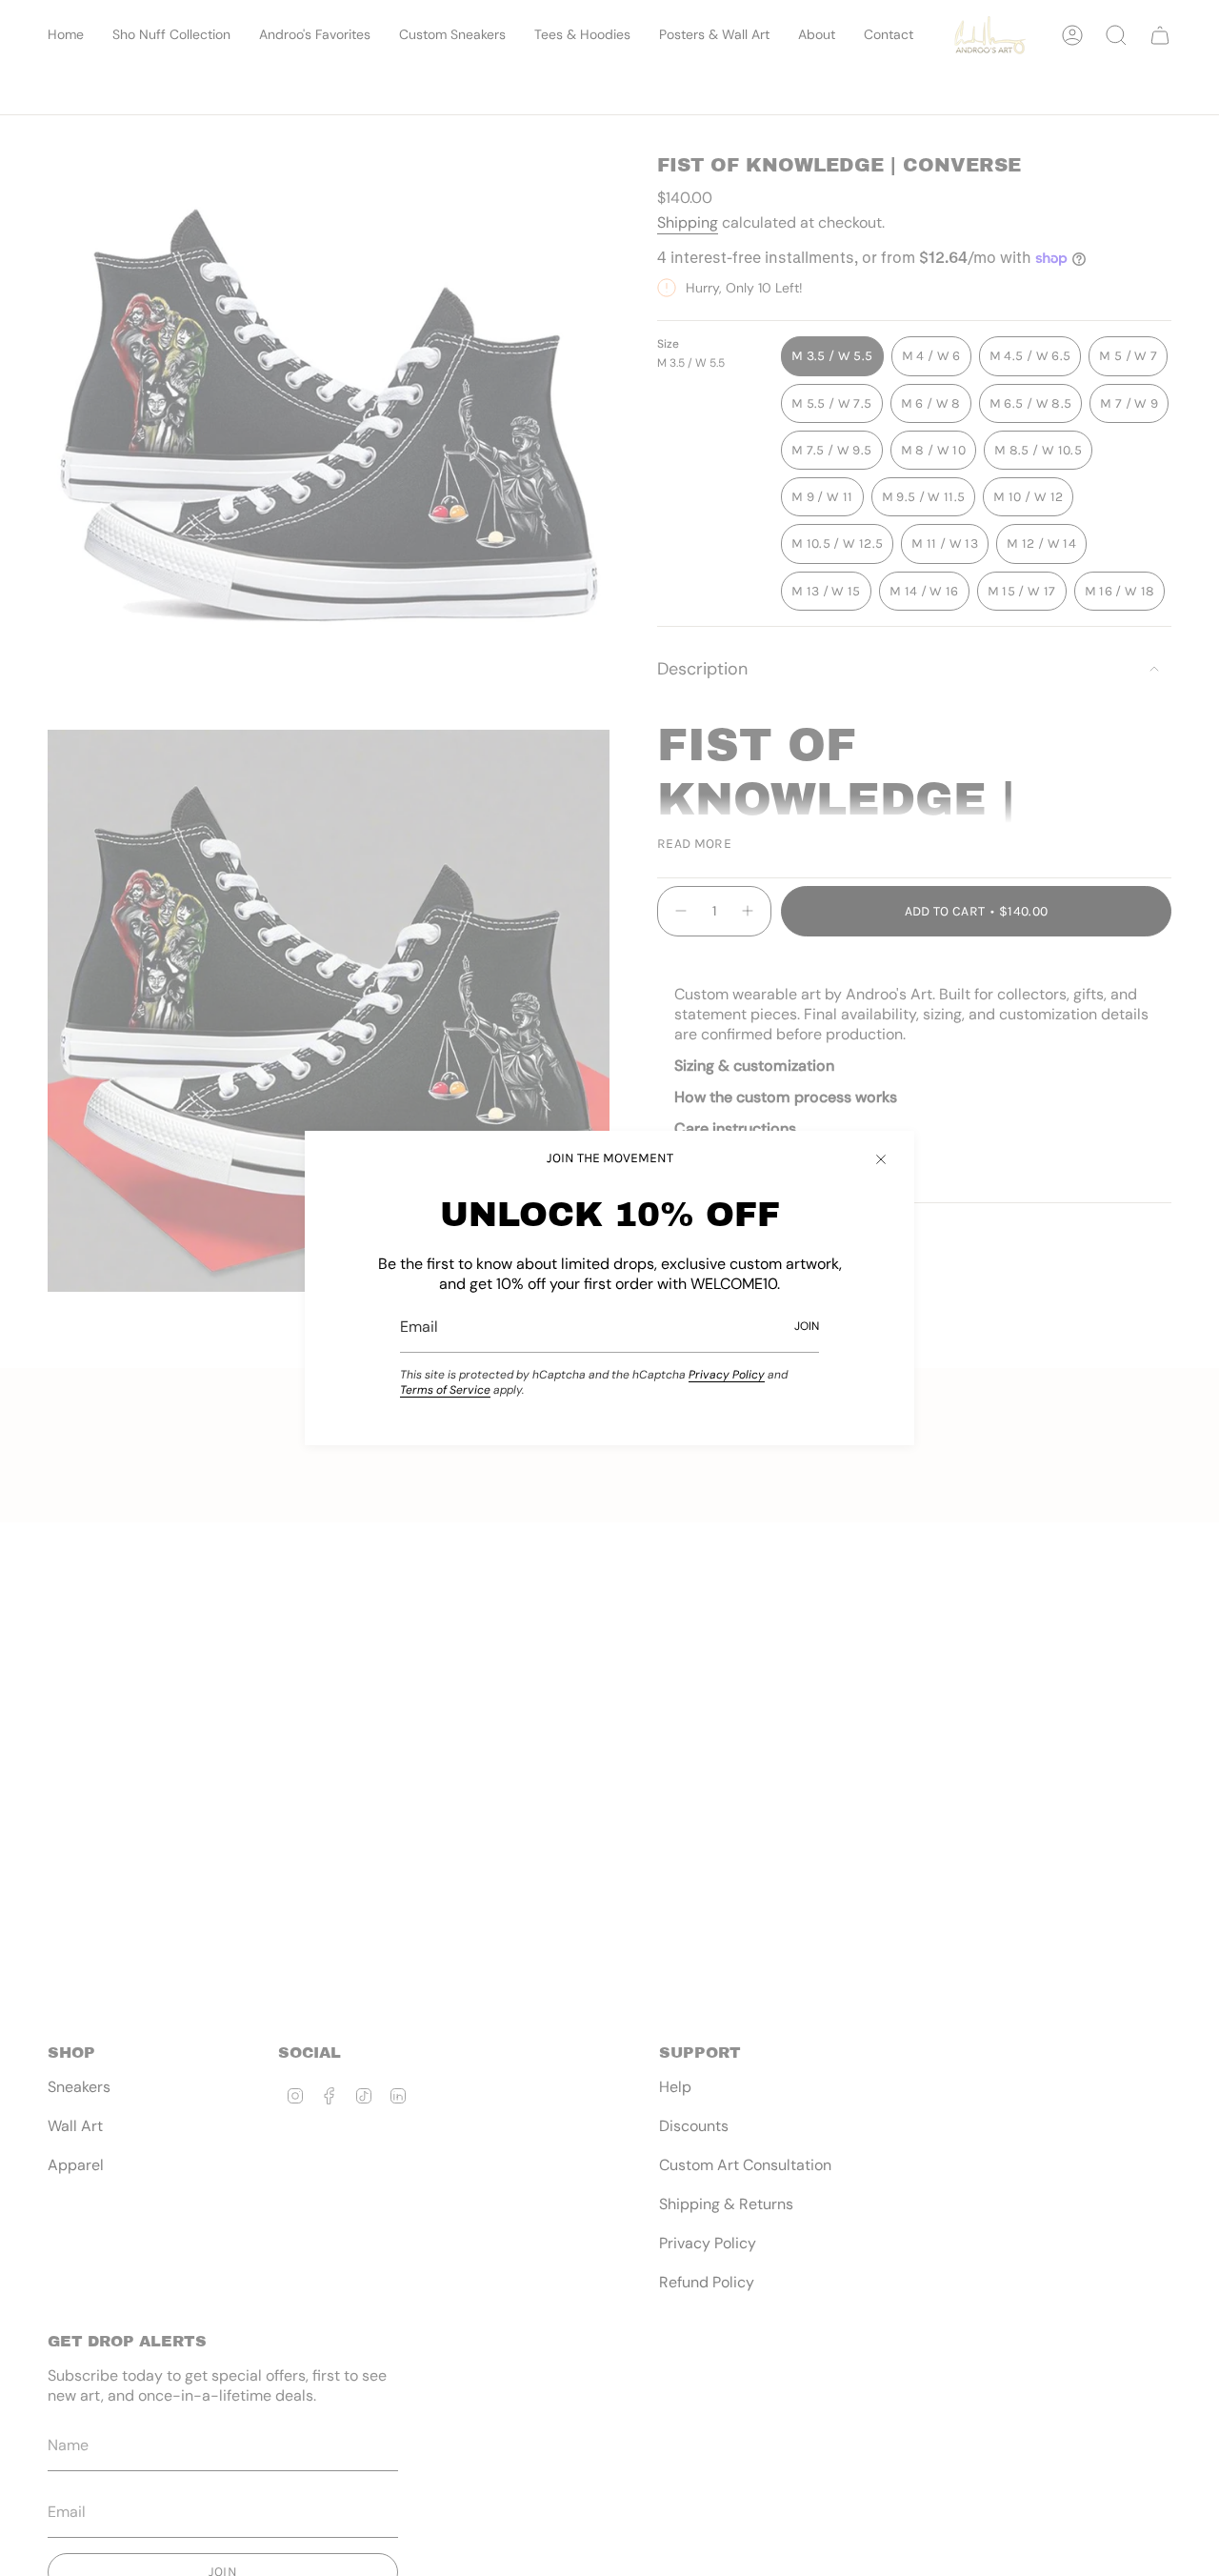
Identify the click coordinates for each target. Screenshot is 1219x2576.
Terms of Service (445, 1390)
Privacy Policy (727, 1375)
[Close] (881, 1159)
